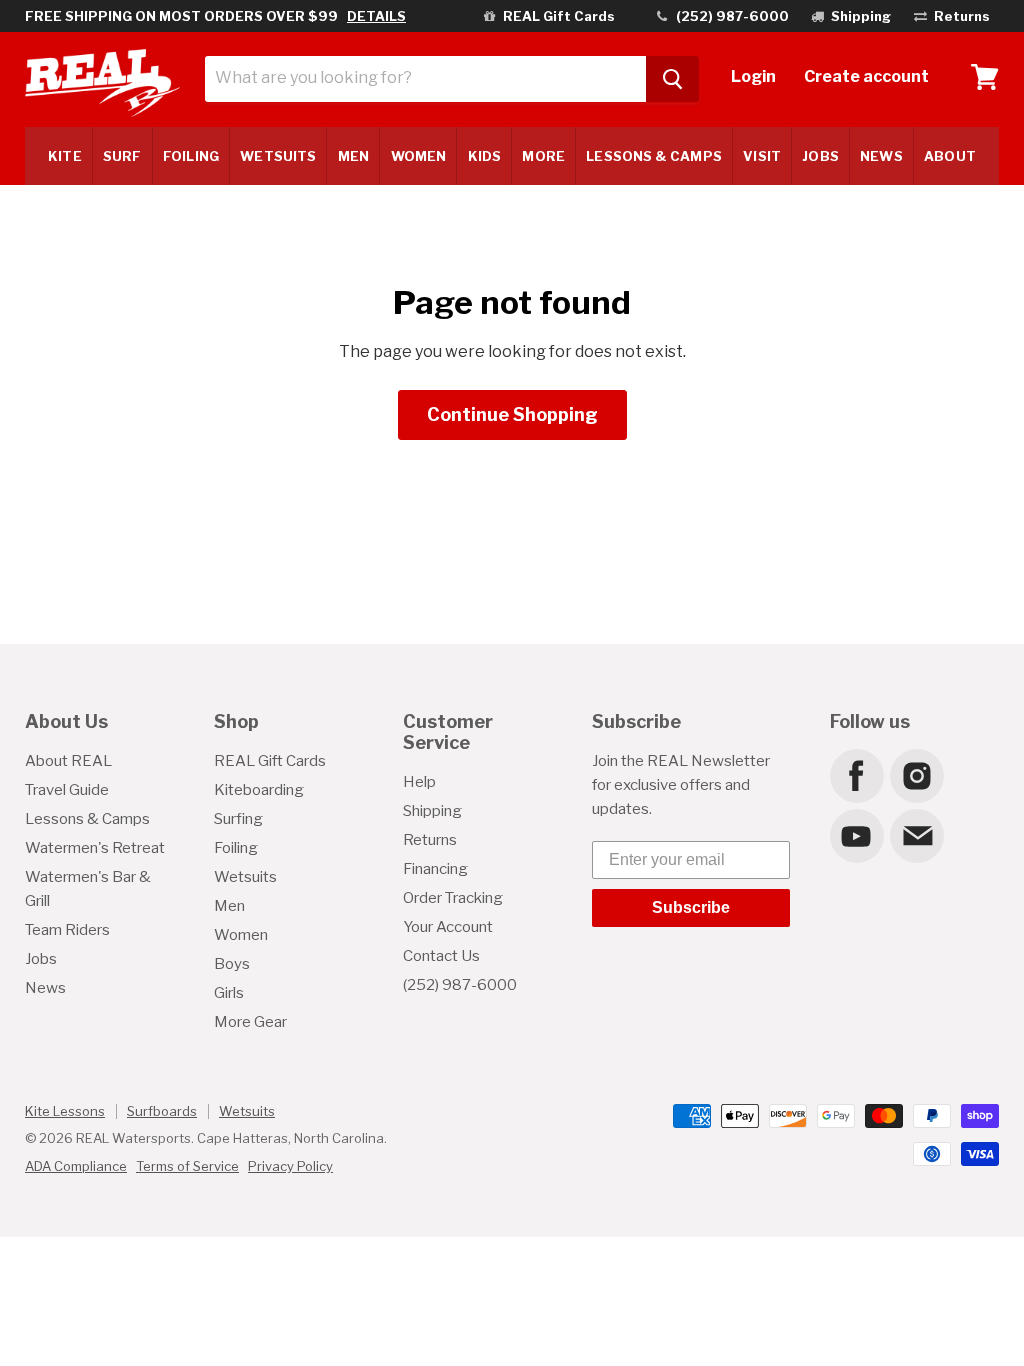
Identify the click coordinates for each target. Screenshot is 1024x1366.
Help (419, 782)
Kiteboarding (259, 790)
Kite (64, 156)
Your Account (448, 927)
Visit (761, 156)
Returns (430, 840)
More (543, 156)
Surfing (238, 819)
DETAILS (376, 16)
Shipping (432, 811)
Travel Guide (67, 790)
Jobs (820, 156)
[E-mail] (916, 835)
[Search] (672, 79)
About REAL (68, 761)
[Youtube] (856, 835)
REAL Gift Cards (270, 761)
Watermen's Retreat (95, 848)
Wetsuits (278, 156)
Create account (866, 76)
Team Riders (67, 930)
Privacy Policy (290, 1166)
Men (353, 156)
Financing (435, 869)
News (881, 156)
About (949, 156)
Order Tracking (453, 898)
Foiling (191, 156)
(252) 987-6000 (460, 985)
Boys (232, 964)
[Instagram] (916, 775)
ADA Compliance (76, 1166)
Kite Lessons (65, 1111)
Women (418, 156)
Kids (484, 156)
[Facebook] (856, 775)
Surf (122, 156)
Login (753, 76)
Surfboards (162, 1111)
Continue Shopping (512, 414)
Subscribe (691, 907)
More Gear (250, 1022)
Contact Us (441, 956)
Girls (229, 993)
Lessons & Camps (653, 156)
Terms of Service (187, 1166)
